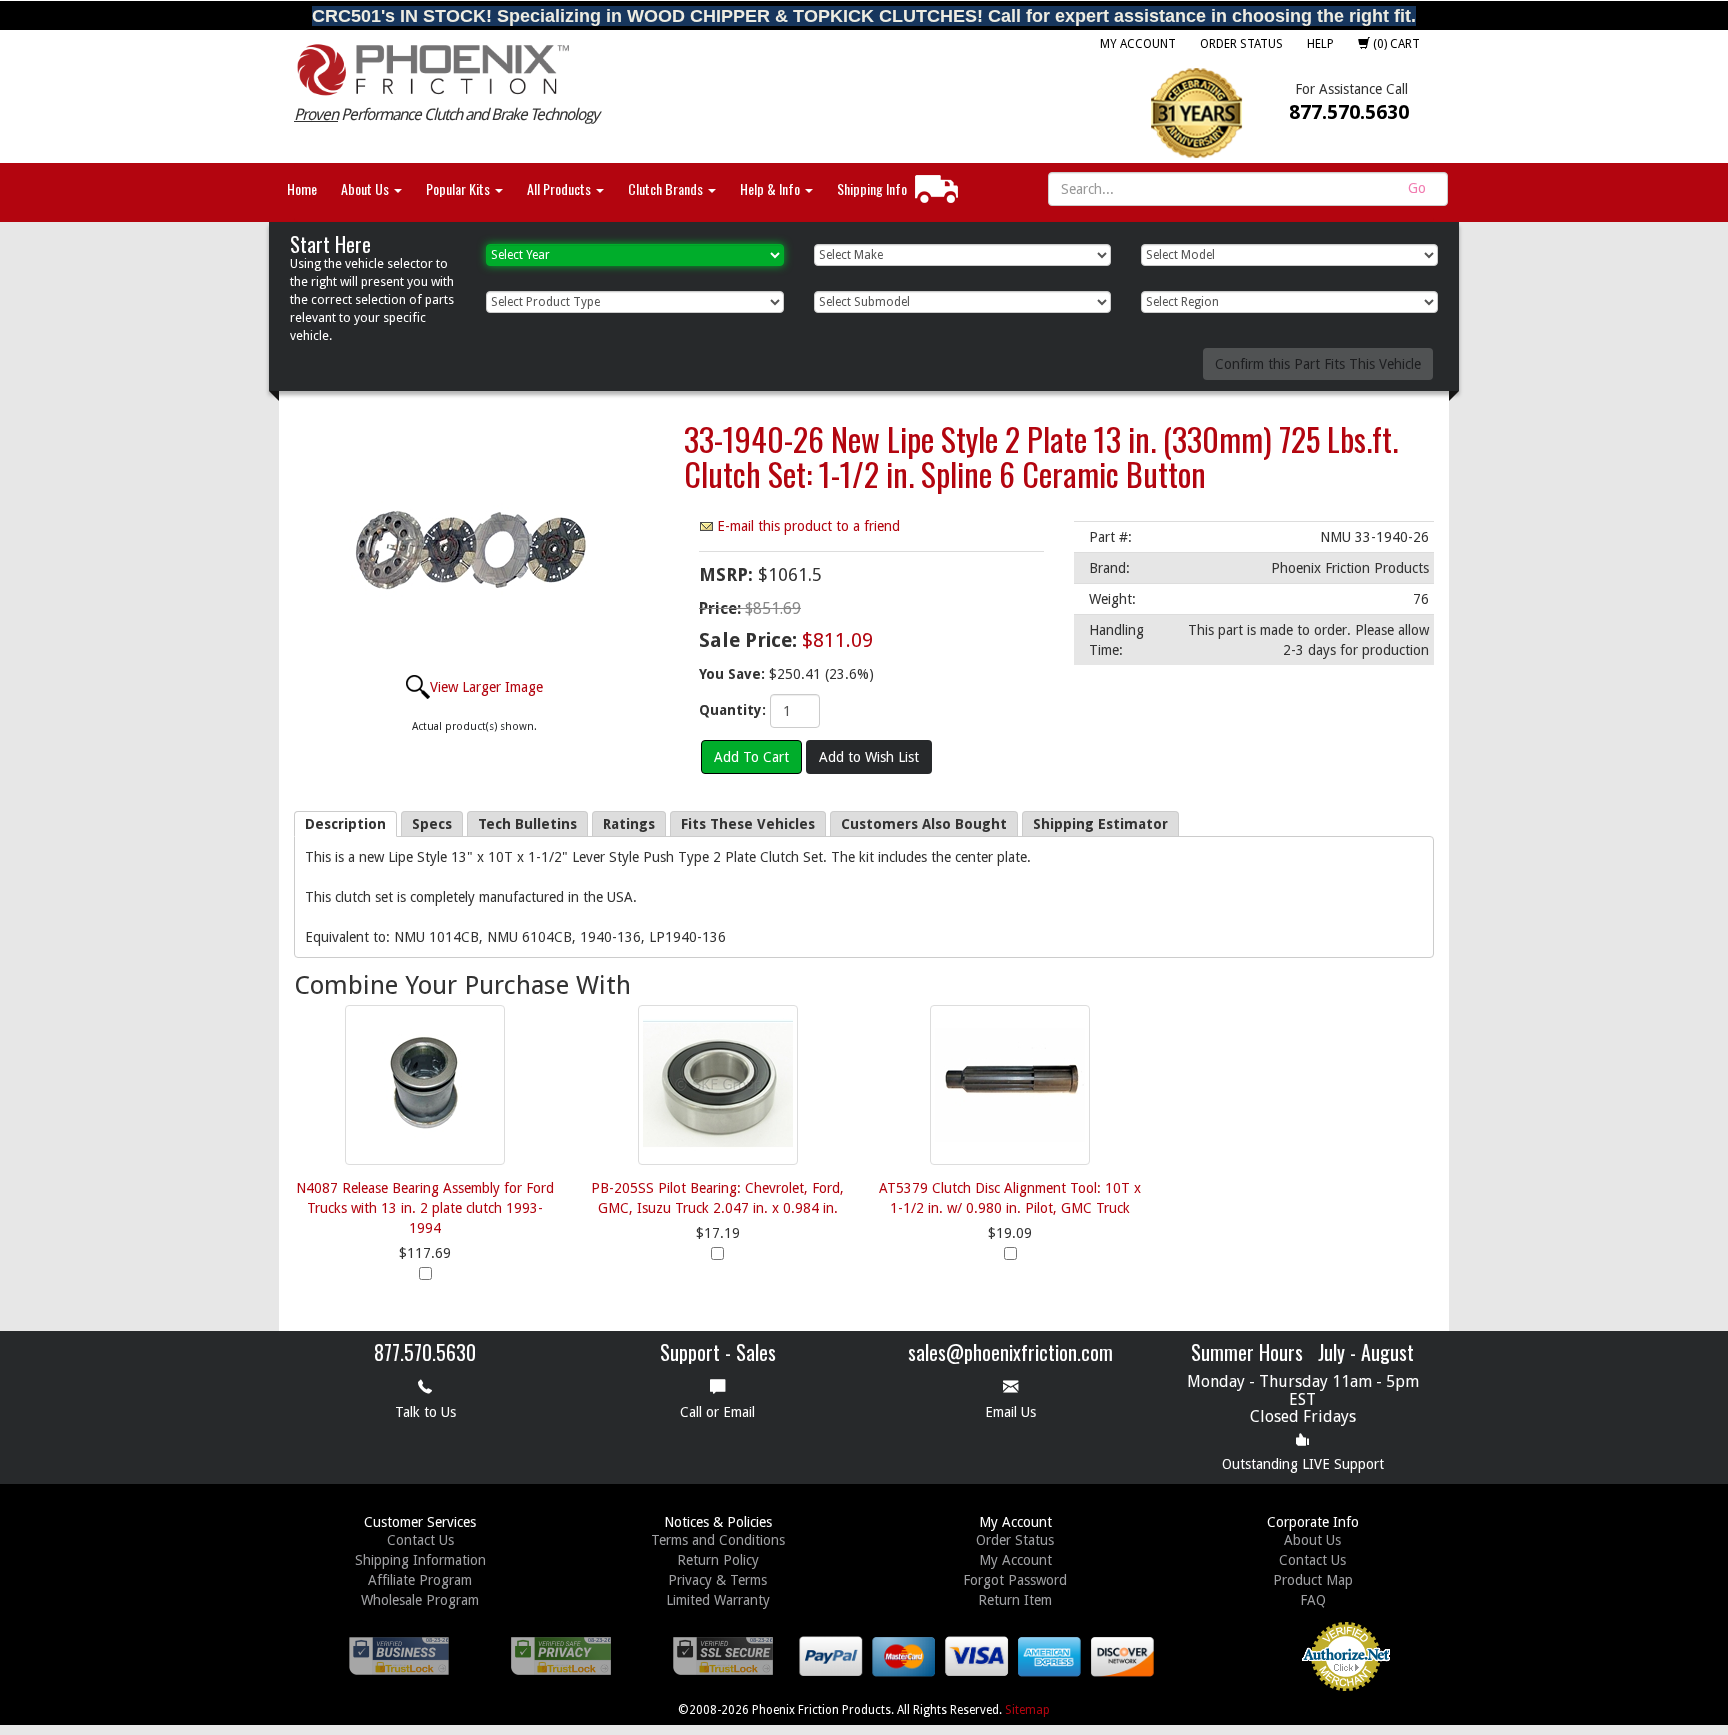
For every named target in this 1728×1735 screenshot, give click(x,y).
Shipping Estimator (1100, 824)
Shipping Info (872, 188)
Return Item (1015, 1600)
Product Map (1313, 1580)
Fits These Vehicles (748, 824)
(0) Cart (1395, 44)
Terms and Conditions (718, 1540)
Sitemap (1027, 1710)
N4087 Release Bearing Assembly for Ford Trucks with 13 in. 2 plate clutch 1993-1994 (425, 1208)
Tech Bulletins (527, 824)
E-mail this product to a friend (808, 526)
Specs (432, 824)
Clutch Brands (667, 188)
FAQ (1313, 1600)
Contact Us (420, 1540)
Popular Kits (459, 188)
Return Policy (718, 1560)
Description (345, 824)
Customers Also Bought (924, 824)
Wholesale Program (420, 1600)
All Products (560, 188)
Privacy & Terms (717, 1580)
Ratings (629, 824)
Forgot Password (1015, 1580)
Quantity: (732, 710)
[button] (1231, 1673)
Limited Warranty (718, 1600)
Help (1320, 44)
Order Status (1241, 44)
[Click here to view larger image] (474, 546)
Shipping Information (420, 1560)
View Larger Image (486, 687)
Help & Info (771, 188)
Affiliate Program (420, 1580)
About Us (366, 188)
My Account (1138, 44)
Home (302, 188)
